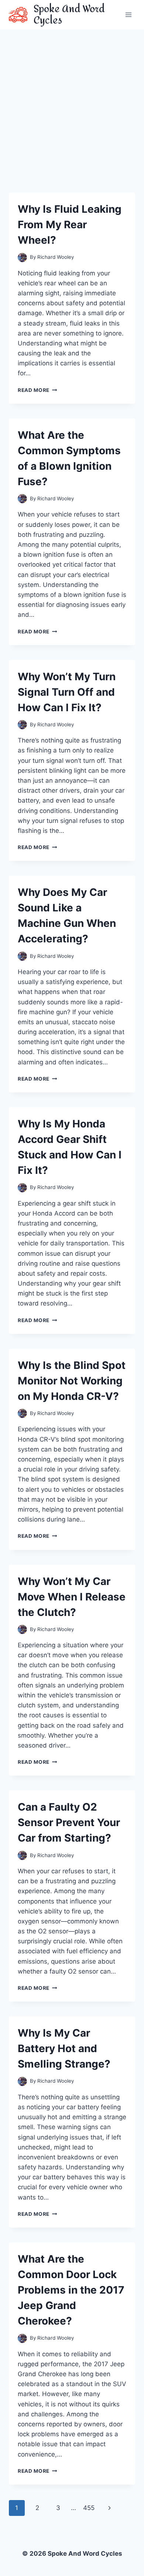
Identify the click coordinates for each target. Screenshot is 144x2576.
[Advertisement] (72, 105)
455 (89, 2508)
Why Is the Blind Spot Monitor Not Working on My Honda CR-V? (72, 1381)
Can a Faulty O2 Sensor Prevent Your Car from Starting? (69, 1822)
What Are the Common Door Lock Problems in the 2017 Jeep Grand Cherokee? (71, 2290)
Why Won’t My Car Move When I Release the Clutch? (72, 1597)
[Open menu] (128, 15)
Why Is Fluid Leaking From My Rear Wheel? (70, 225)
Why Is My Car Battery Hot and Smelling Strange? (64, 2048)
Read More (37, 390)
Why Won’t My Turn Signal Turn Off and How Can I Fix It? (67, 692)
